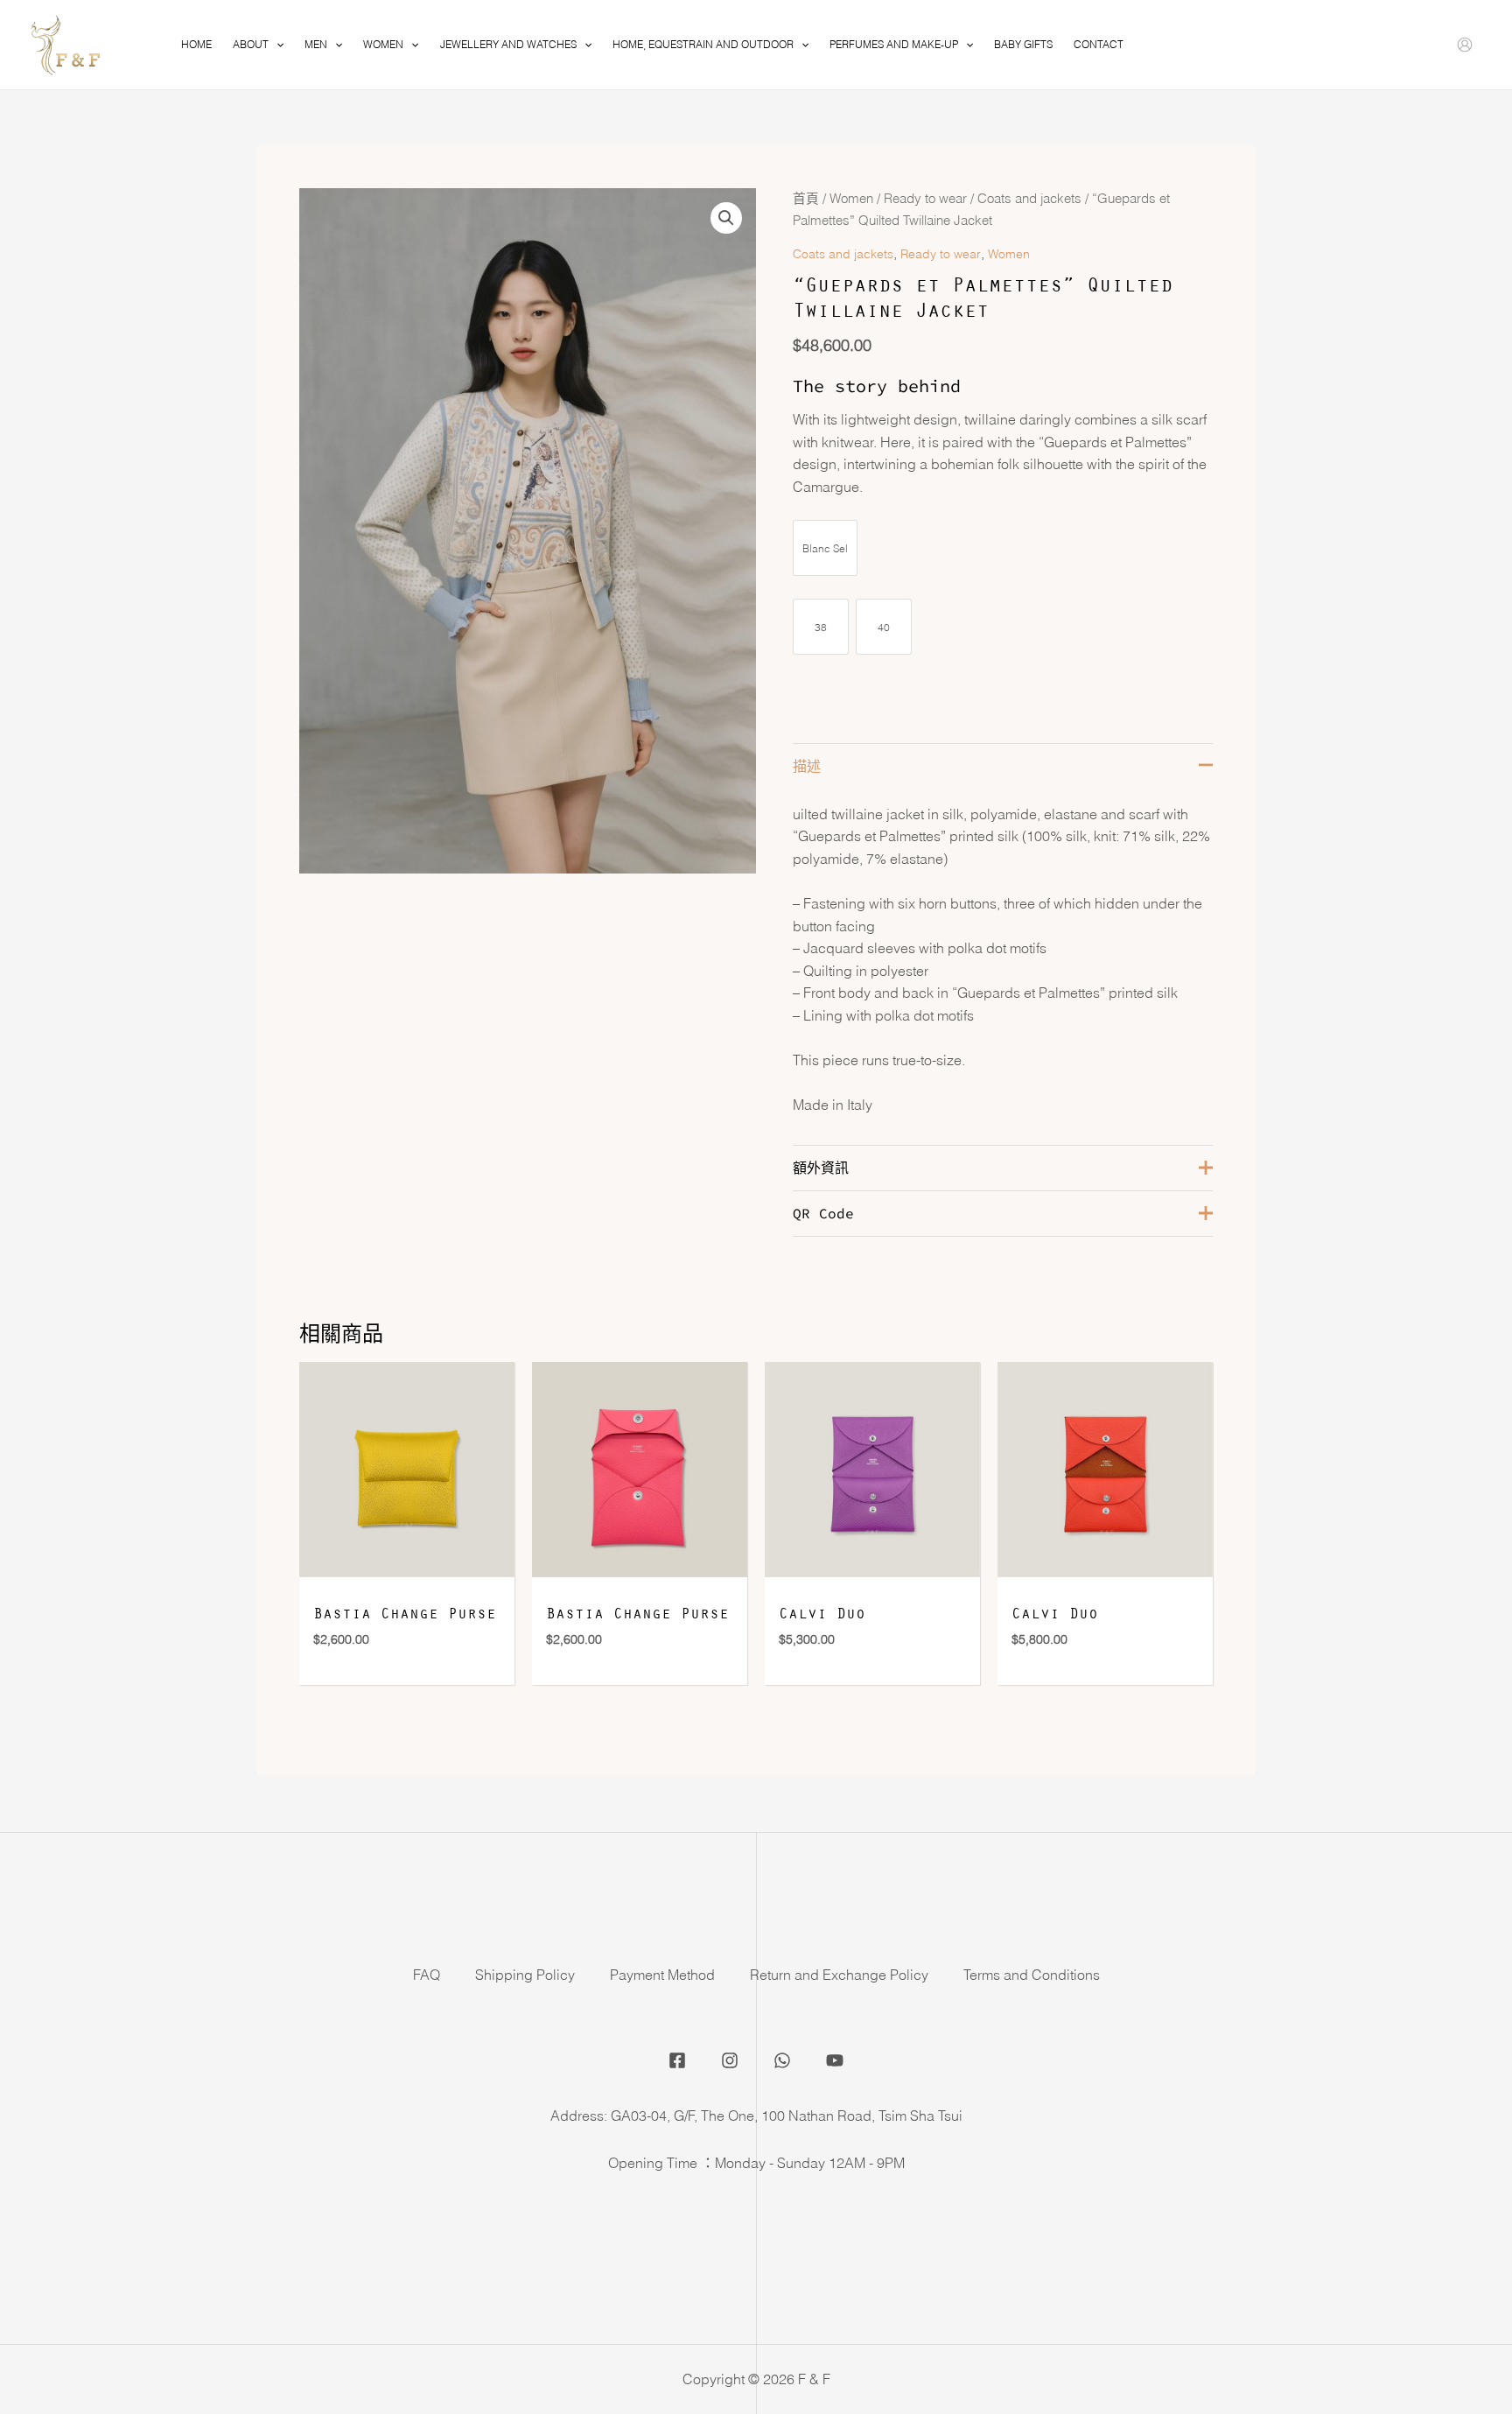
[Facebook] (677, 2060)
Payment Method (662, 1975)
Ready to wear (925, 199)
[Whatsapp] (782, 2060)
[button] (726, 218)
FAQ (427, 1975)
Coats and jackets (1029, 199)
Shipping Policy (525, 1975)
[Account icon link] (1465, 45)
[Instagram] (730, 2060)
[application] (276, 45)
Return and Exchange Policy (839, 1975)
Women (851, 199)
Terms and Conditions (1032, 1975)
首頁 (806, 199)
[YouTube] (835, 2060)
